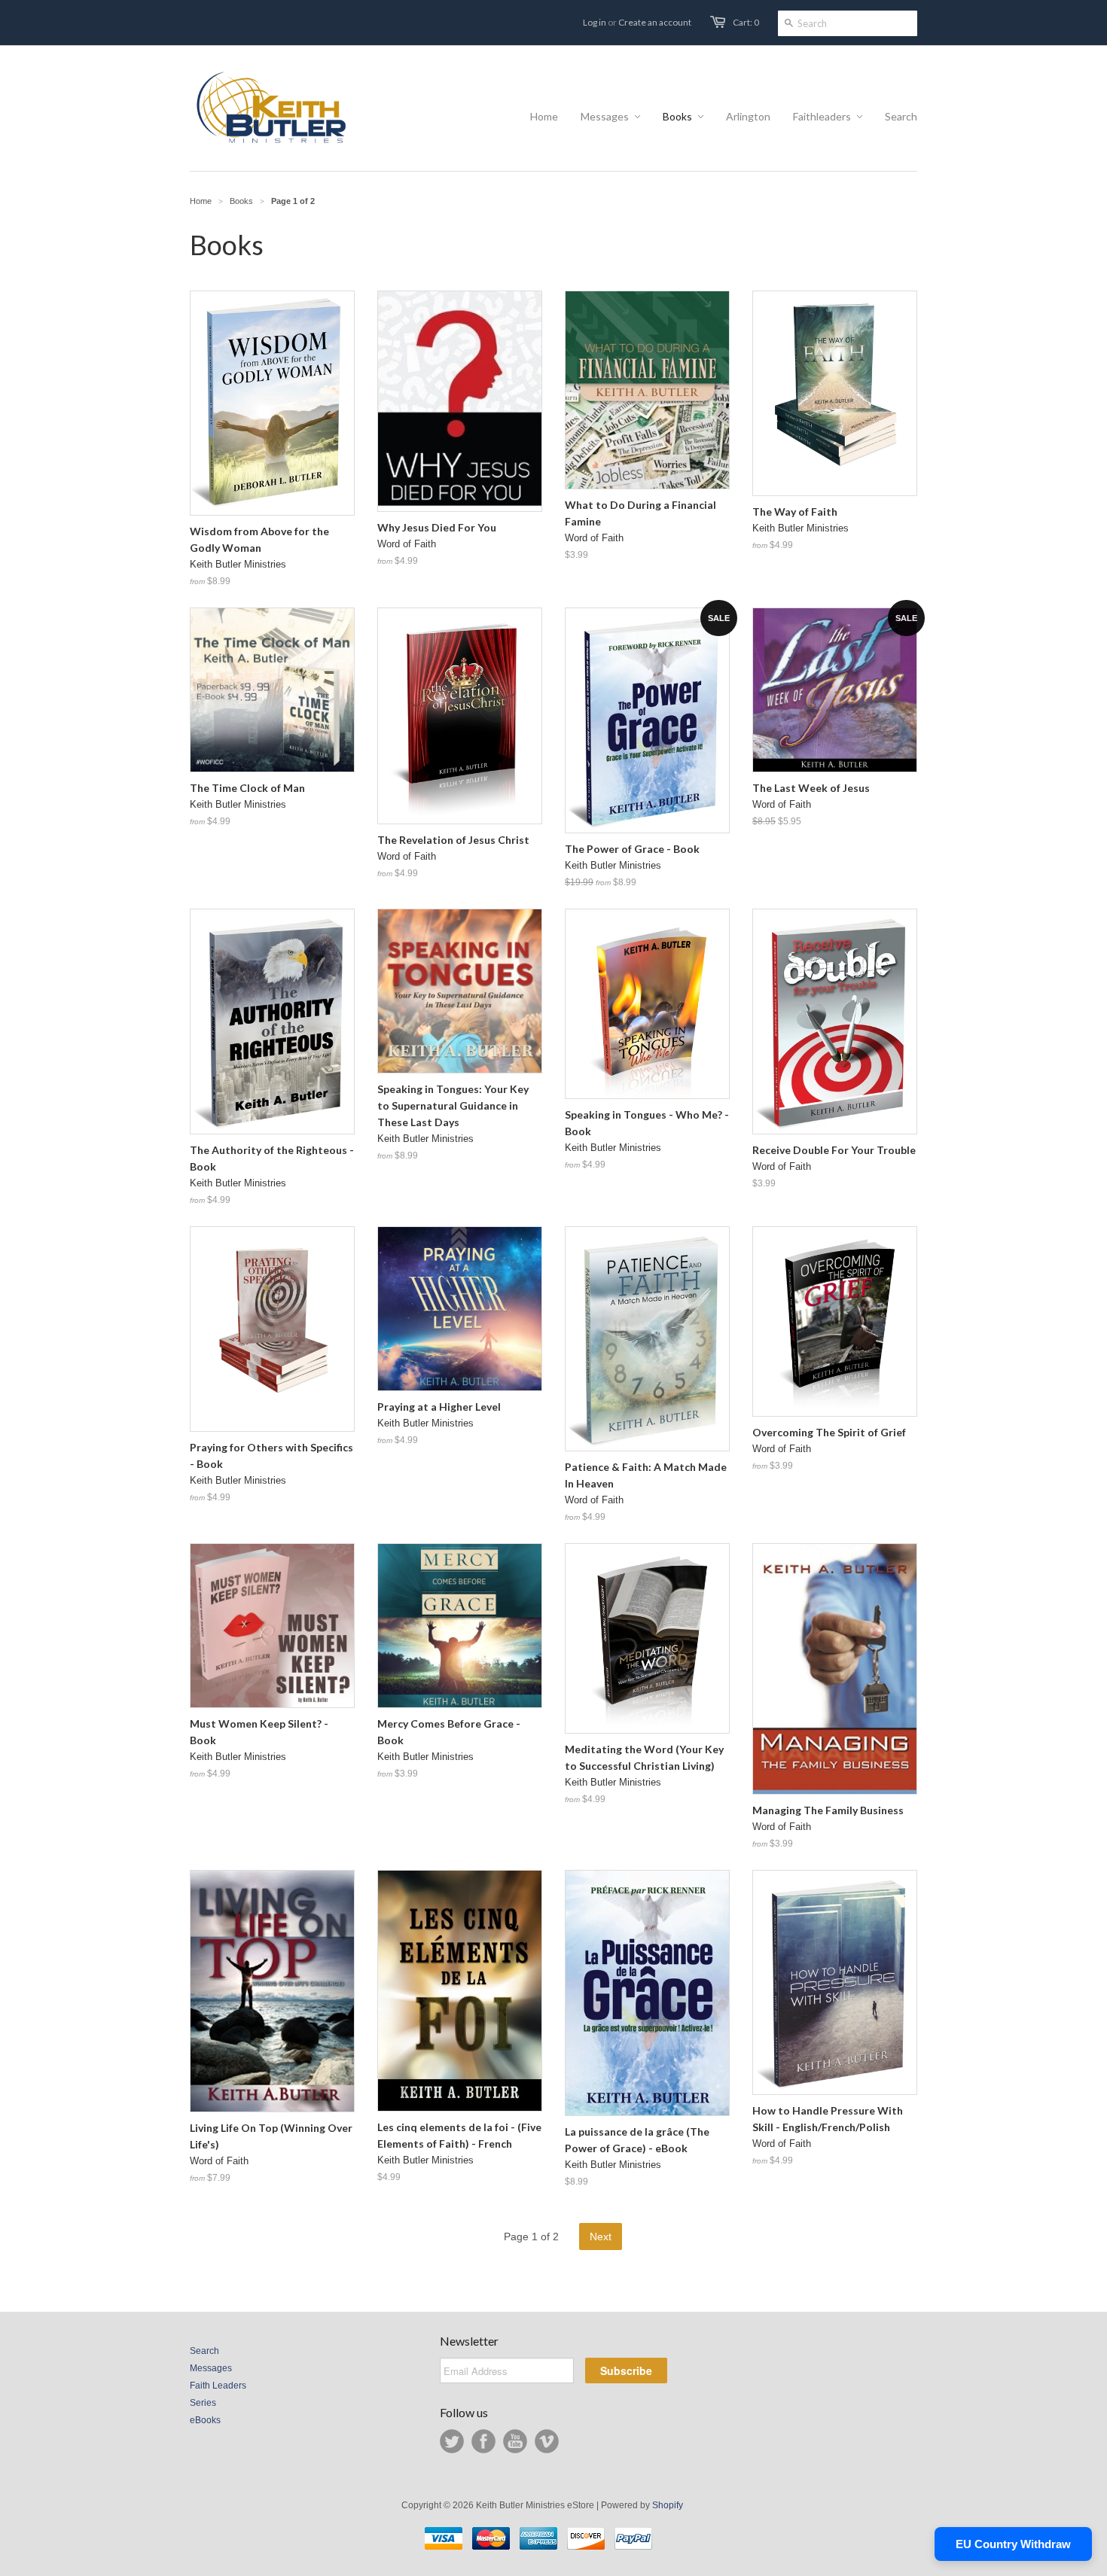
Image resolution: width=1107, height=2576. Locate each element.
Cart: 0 (746, 22)
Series (203, 2403)
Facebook (483, 2441)
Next (601, 2236)
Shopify (668, 2505)
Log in (595, 22)
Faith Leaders (218, 2386)
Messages (211, 2368)
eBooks (205, 2420)
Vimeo (547, 2441)
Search (204, 2351)
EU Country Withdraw (1013, 2544)
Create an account (655, 22)
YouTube (515, 2441)
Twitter (452, 2441)
